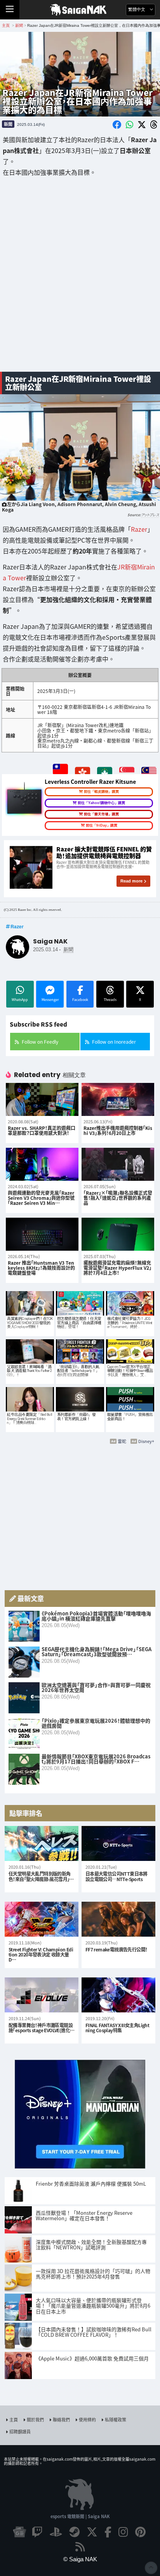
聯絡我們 (61, 2419)
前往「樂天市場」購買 (101, 814)
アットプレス (150, 515)
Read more (131, 881)
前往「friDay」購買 (102, 825)
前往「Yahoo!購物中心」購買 (101, 803)
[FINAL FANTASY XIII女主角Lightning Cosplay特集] (118, 1995)
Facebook (80, 1000)
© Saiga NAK (80, 2559)
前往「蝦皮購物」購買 (101, 792)
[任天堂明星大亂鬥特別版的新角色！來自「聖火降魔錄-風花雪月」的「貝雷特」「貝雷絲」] (42, 1844)
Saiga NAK (80, 10)
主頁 (14, 2419)
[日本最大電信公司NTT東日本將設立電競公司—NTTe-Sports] (118, 1844)
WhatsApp (20, 1000)
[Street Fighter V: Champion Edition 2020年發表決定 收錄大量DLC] (42, 1919)
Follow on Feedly (40, 1042)
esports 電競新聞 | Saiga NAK (80, 2516)
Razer (139, 529)
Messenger (50, 1000)
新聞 (8, 124)
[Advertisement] (80, 280)
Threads (110, 1000)
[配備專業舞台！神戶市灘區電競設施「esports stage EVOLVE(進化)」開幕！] (42, 1995)
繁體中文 (137, 10)
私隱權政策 (116, 2419)
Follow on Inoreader (114, 1042)
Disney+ (146, 1441)
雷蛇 (122, 1441)
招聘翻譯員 (20, 2432)
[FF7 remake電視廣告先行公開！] (118, 1919)
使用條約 (87, 2419)
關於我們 (35, 2419)
